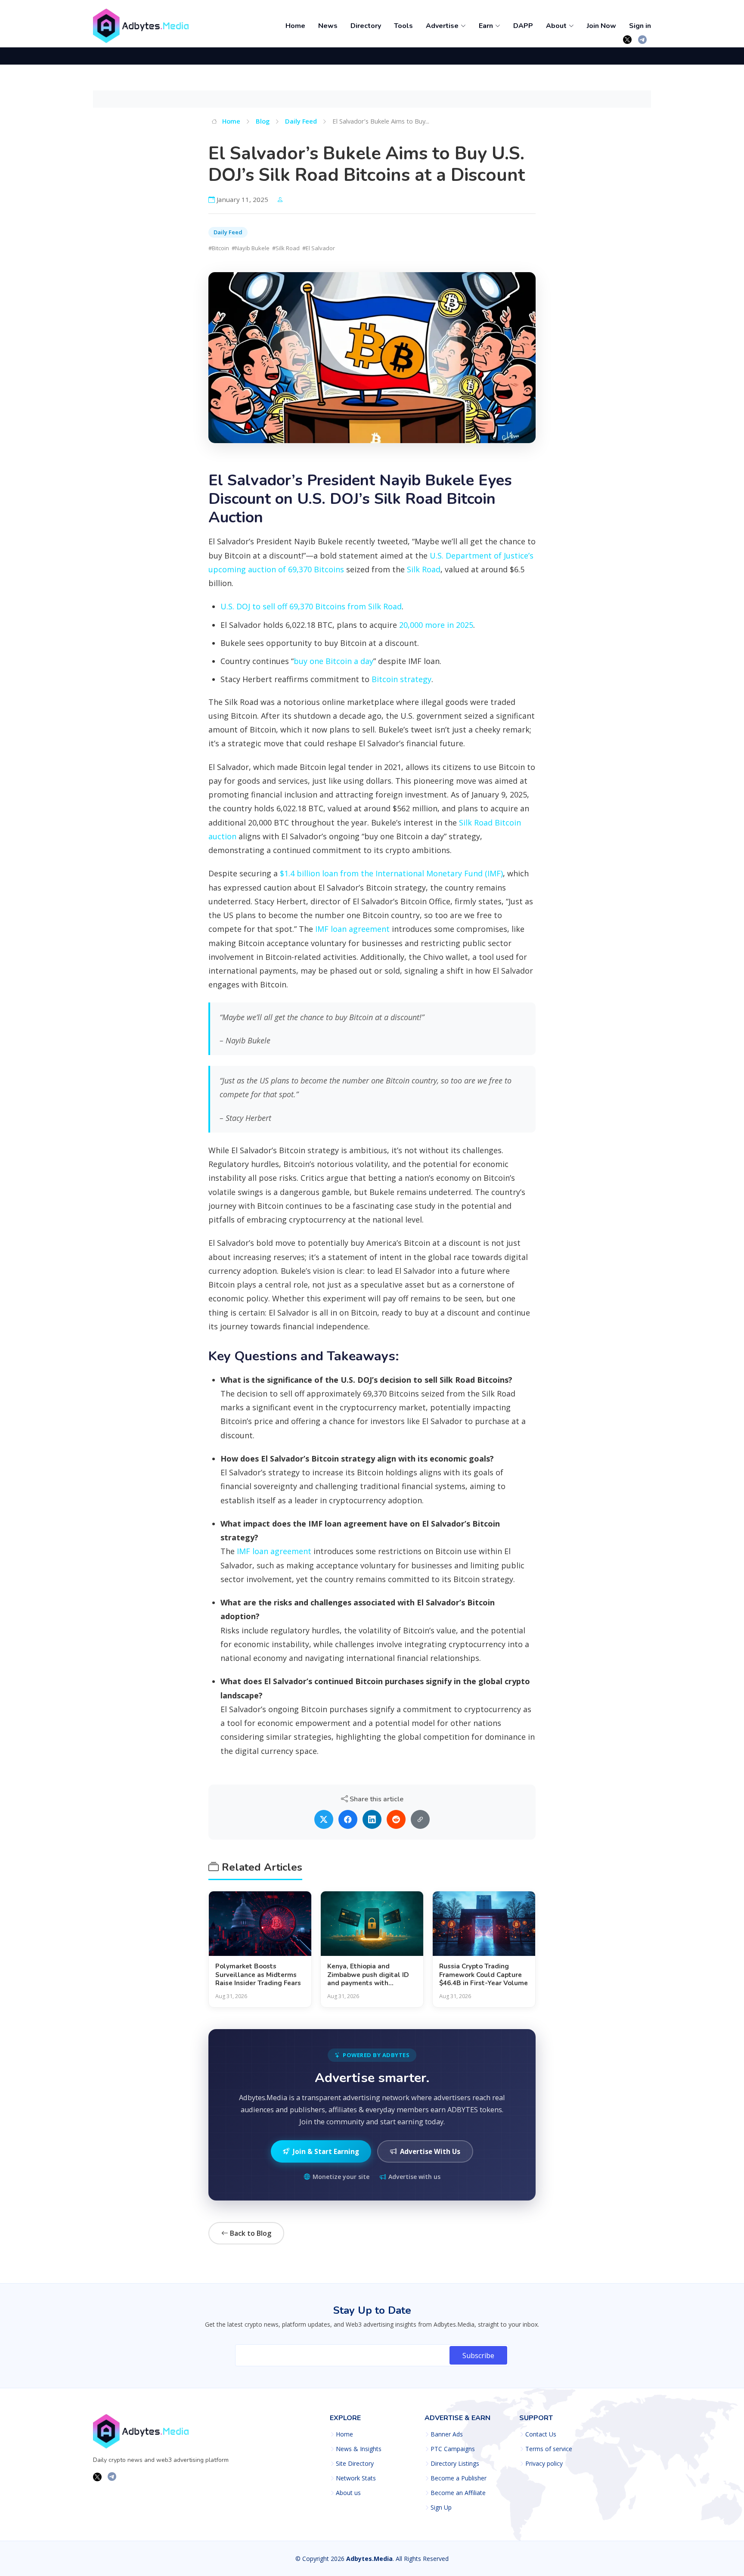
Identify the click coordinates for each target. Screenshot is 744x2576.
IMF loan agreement (352, 929)
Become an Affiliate (458, 2493)
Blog (263, 121)
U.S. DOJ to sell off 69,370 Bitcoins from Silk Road (311, 606)
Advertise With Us (430, 2151)
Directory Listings (455, 2464)
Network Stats (356, 2478)
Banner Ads (447, 2434)
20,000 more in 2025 (436, 625)
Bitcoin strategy (401, 679)
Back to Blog (250, 2233)
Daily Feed (301, 121)
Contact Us (541, 2434)
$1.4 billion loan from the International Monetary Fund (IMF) (391, 873)
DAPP (523, 26)
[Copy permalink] (420, 1819)
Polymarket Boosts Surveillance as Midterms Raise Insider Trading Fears (258, 1975)
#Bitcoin (219, 248)
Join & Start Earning (326, 2151)
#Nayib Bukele (251, 248)
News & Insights (359, 2449)
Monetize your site (341, 2177)
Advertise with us (414, 2177)
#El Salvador (319, 248)
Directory (366, 26)
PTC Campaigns (453, 2449)
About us (348, 2493)
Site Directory (355, 2464)
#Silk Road (286, 248)
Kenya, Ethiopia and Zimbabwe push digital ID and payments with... (368, 1975)
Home (295, 26)
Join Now (601, 26)
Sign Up (441, 2508)
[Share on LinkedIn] (372, 1819)
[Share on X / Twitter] (324, 1819)
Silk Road (424, 569)
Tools (403, 26)
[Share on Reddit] (396, 1819)
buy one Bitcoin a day (333, 661)
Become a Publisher (459, 2478)
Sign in (640, 26)
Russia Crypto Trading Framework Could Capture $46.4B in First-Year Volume (484, 1975)
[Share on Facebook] (348, 1819)
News (328, 26)
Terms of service (549, 2449)
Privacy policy (544, 2464)
